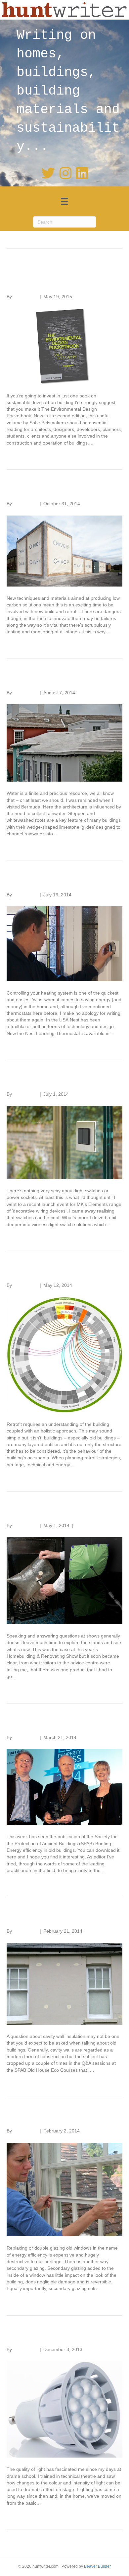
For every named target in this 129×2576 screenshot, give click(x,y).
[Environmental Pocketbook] (64, 346)
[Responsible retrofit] (64, 1354)
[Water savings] (64, 742)
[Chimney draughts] (64, 1580)
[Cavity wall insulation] (64, 1984)
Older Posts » (108, 2546)
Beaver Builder (97, 2566)
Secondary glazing (48, 2117)
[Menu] (64, 201)
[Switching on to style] (64, 1142)
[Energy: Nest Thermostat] (64, 943)
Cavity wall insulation (53, 1917)
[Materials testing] (64, 550)
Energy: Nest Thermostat (62, 881)
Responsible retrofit (50, 1271)
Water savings (38, 679)
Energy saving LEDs (52, 2336)
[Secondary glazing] (64, 2189)
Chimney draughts (47, 1512)
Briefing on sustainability (61, 1724)
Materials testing (43, 490)
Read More (18, 453)
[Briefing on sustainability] (64, 1786)
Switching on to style (52, 1080)
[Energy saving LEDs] (64, 2409)
